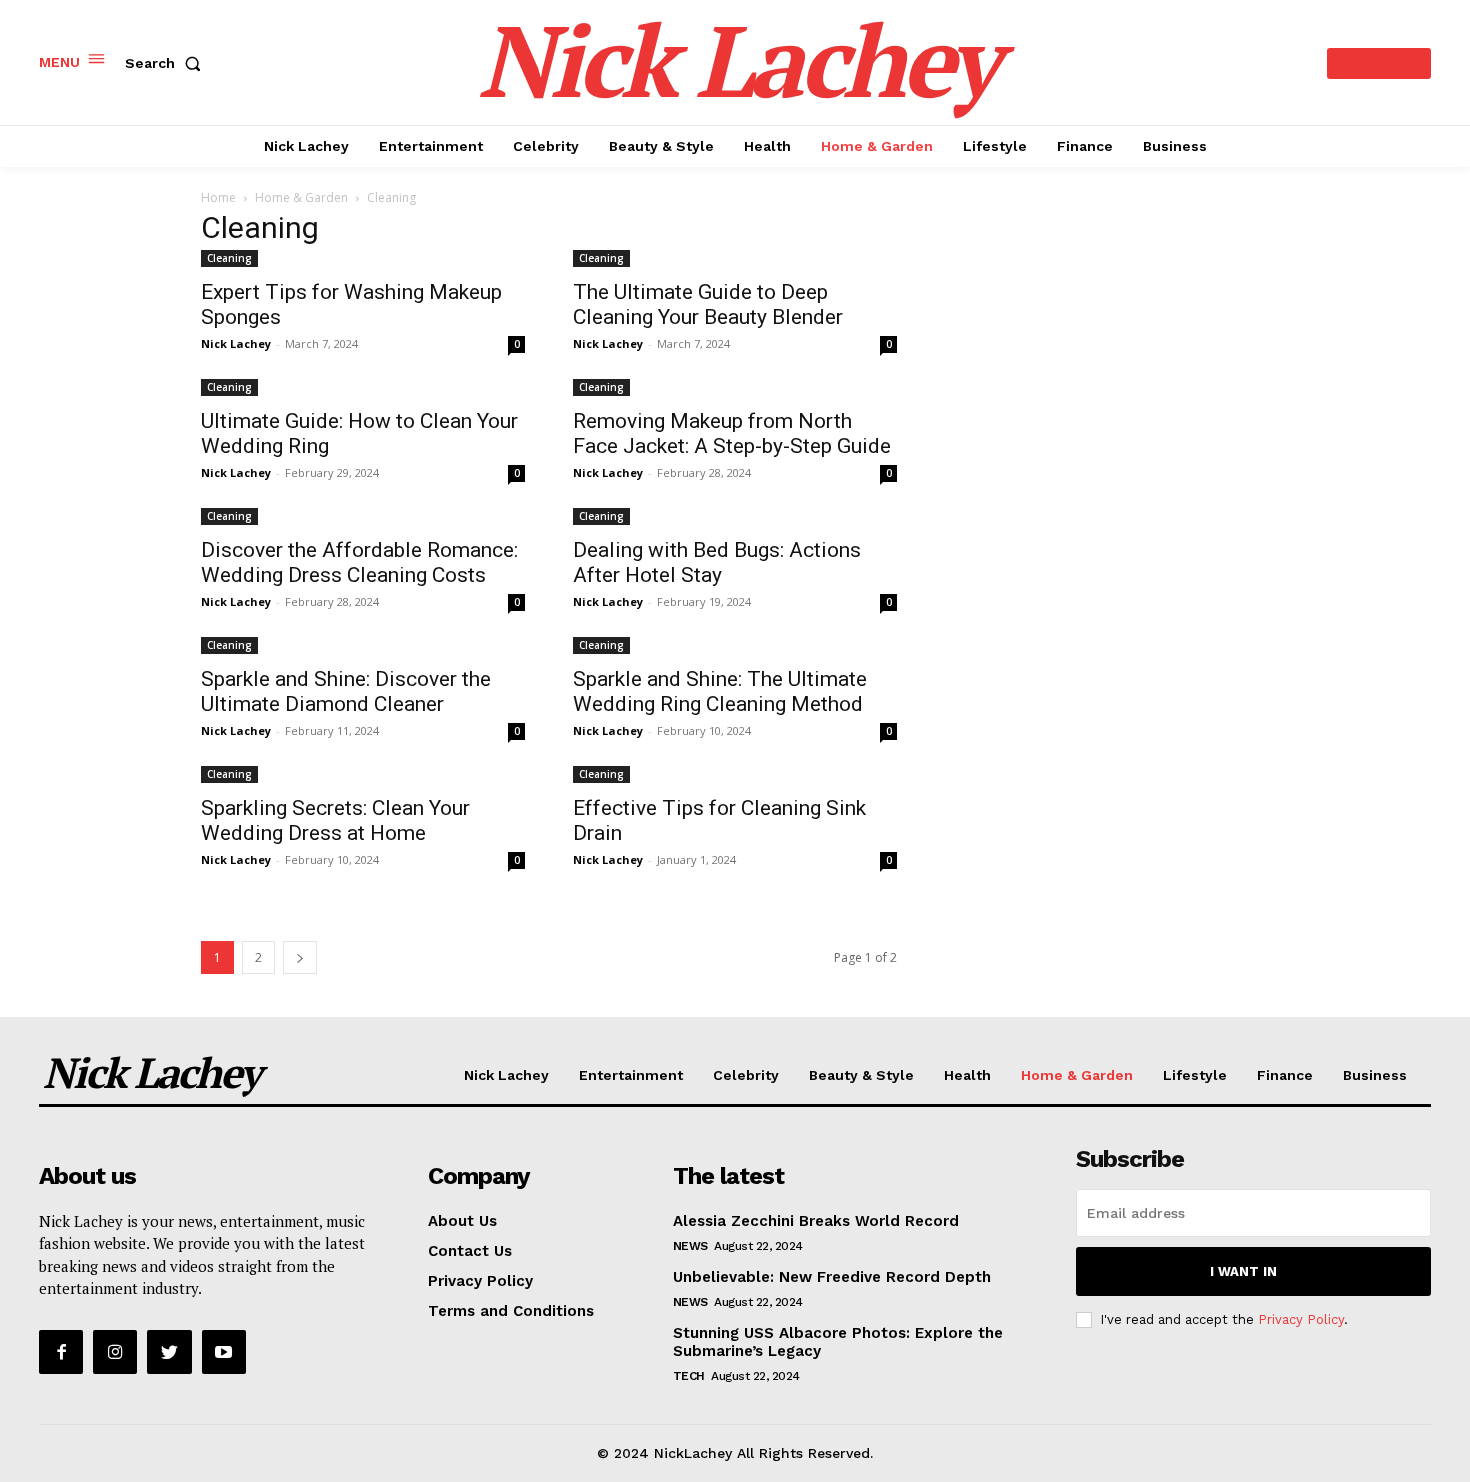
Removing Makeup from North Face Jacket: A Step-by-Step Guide (732, 433)
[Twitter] (169, 1352)
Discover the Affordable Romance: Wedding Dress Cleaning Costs (359, 562)
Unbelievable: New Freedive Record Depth (832, 1277)
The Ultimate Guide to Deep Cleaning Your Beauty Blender (708, 304)
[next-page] (300, 957)
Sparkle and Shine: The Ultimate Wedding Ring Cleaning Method (720, 691)
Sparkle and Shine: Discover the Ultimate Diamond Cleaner (346, 691)
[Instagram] (115, 1352)
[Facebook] (61, 1352)
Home (218, 197)
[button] (167, 63)
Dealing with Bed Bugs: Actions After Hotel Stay (717, 562)
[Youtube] (224, 1352)
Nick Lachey (236, 343)
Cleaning (229, 258)
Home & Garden (301, 197)
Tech (689, 1376)
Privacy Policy (1301, 1319)
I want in (1243, 1271)
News (690, 1246)
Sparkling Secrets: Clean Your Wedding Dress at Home (335, 820)
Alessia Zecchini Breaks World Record (816, 1221)
